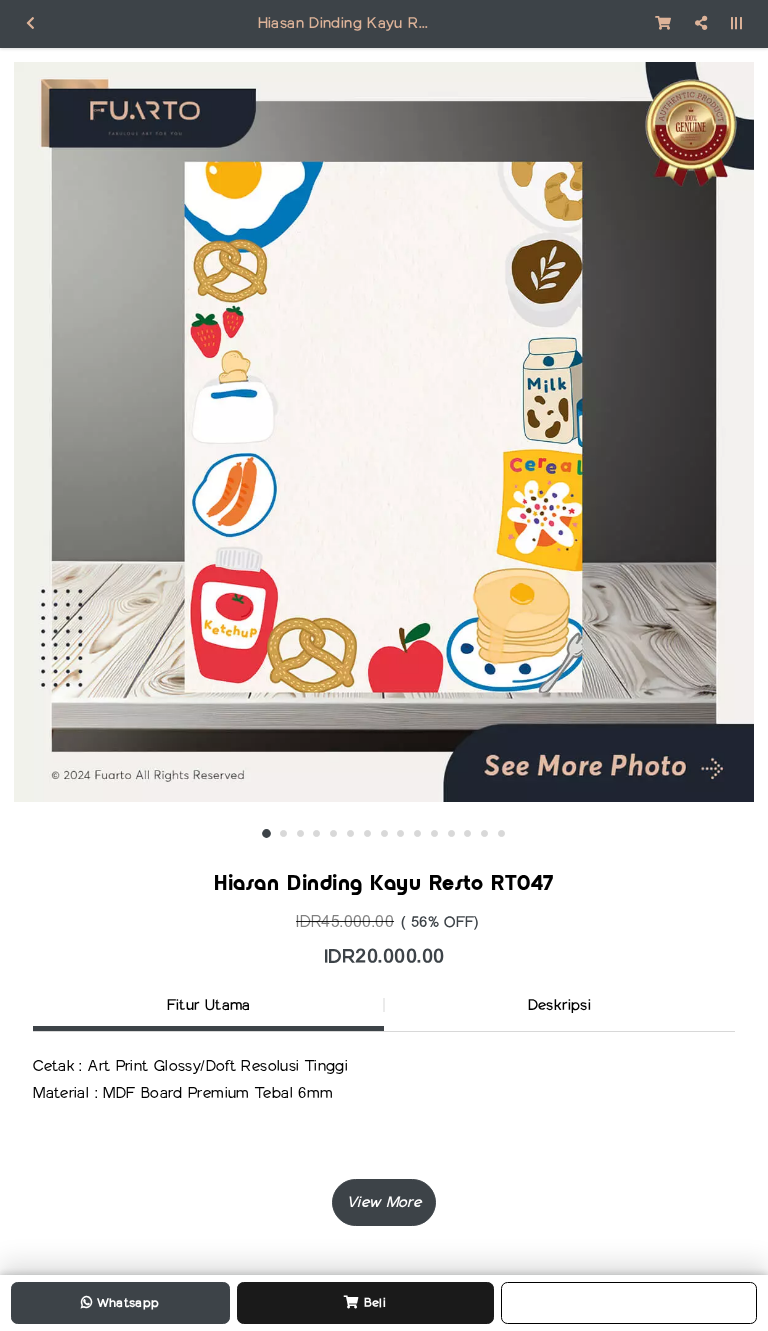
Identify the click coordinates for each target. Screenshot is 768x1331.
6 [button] (350, 833)
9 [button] (400, 833)
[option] (384, 432)
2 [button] (283, 833)
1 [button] (266, 833)
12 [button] (451, 833)
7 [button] (367, 833)
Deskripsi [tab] (559, 1005)
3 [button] (300, 833)
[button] (384, 1202)
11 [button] (434, 833)
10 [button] (417, 833)
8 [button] (384, 833)
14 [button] (484, 833)
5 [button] (333, 833)
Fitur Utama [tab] (209, 1005)
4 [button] (316, 833)
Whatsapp (125, 1302)
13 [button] (467, 833)
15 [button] (501, 833)
